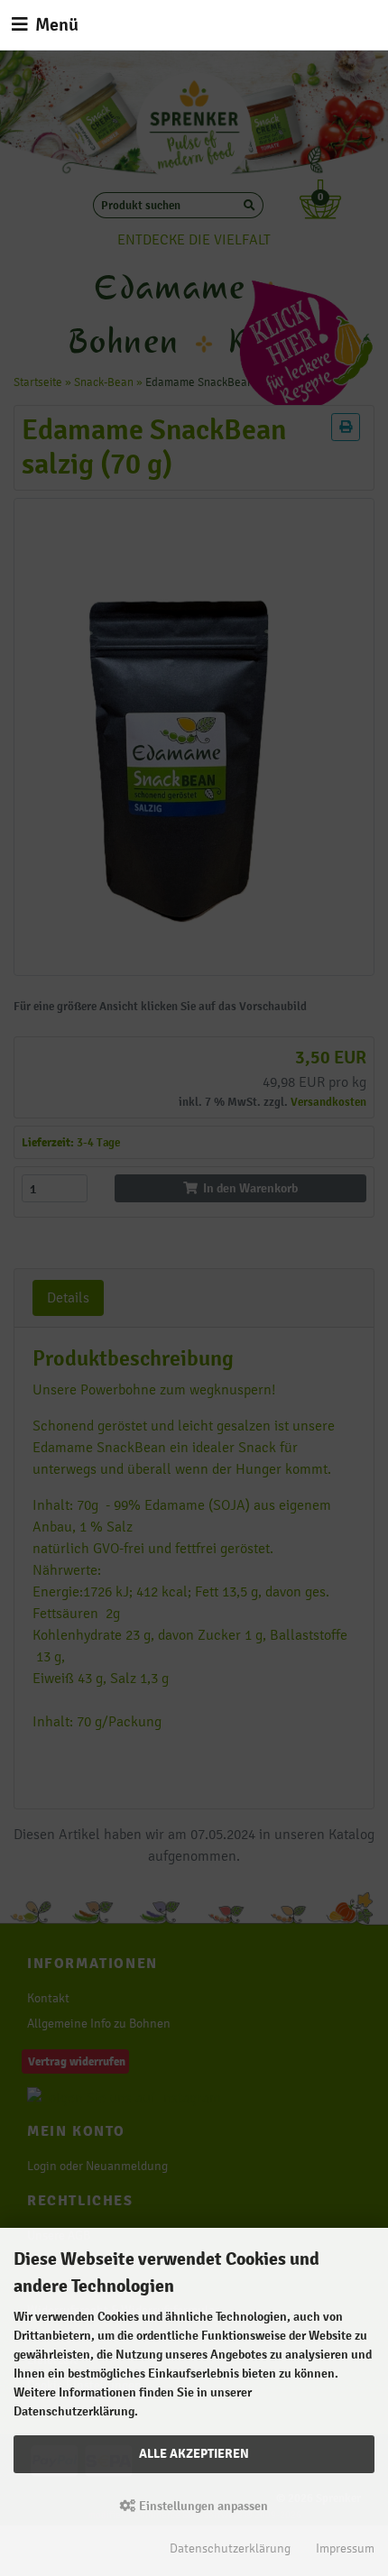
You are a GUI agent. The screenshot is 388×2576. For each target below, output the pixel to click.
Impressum (345, 2548)
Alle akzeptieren (194, 2453)
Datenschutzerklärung (230, 2548)
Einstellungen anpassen (202, 2506)
